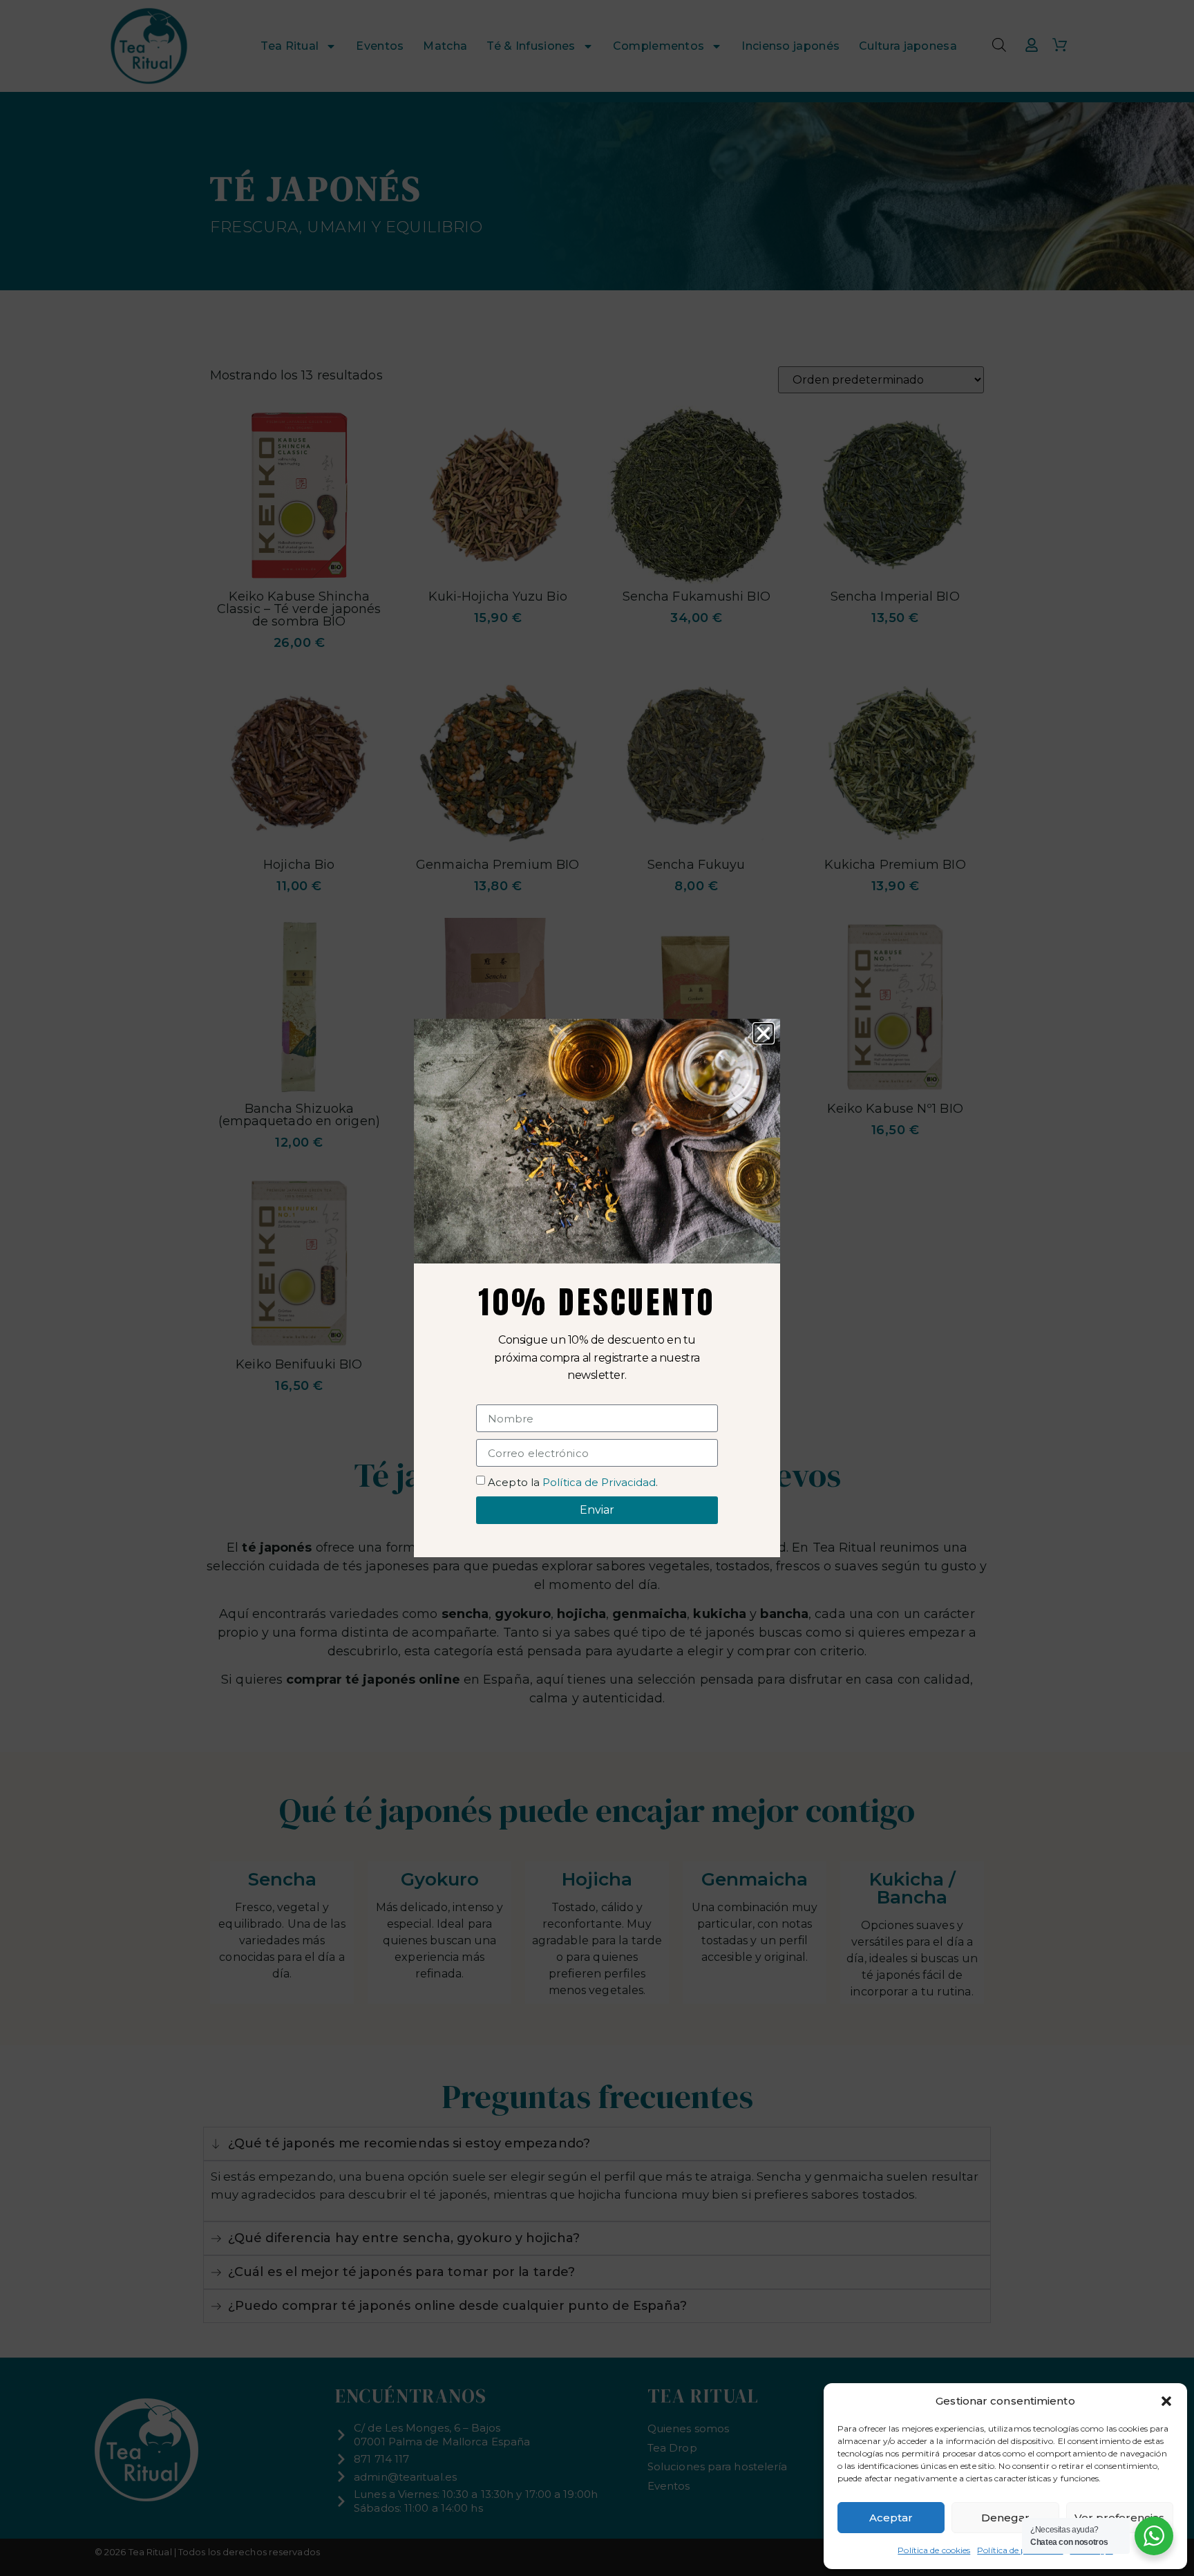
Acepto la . (573, 1482)
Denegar (1005, 2518)
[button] (1166, 2401)
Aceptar (891, 2518)
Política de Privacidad (599, 1482)
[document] (597, 1288)
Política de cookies (934, 2550)
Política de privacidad (1020, 2550)
